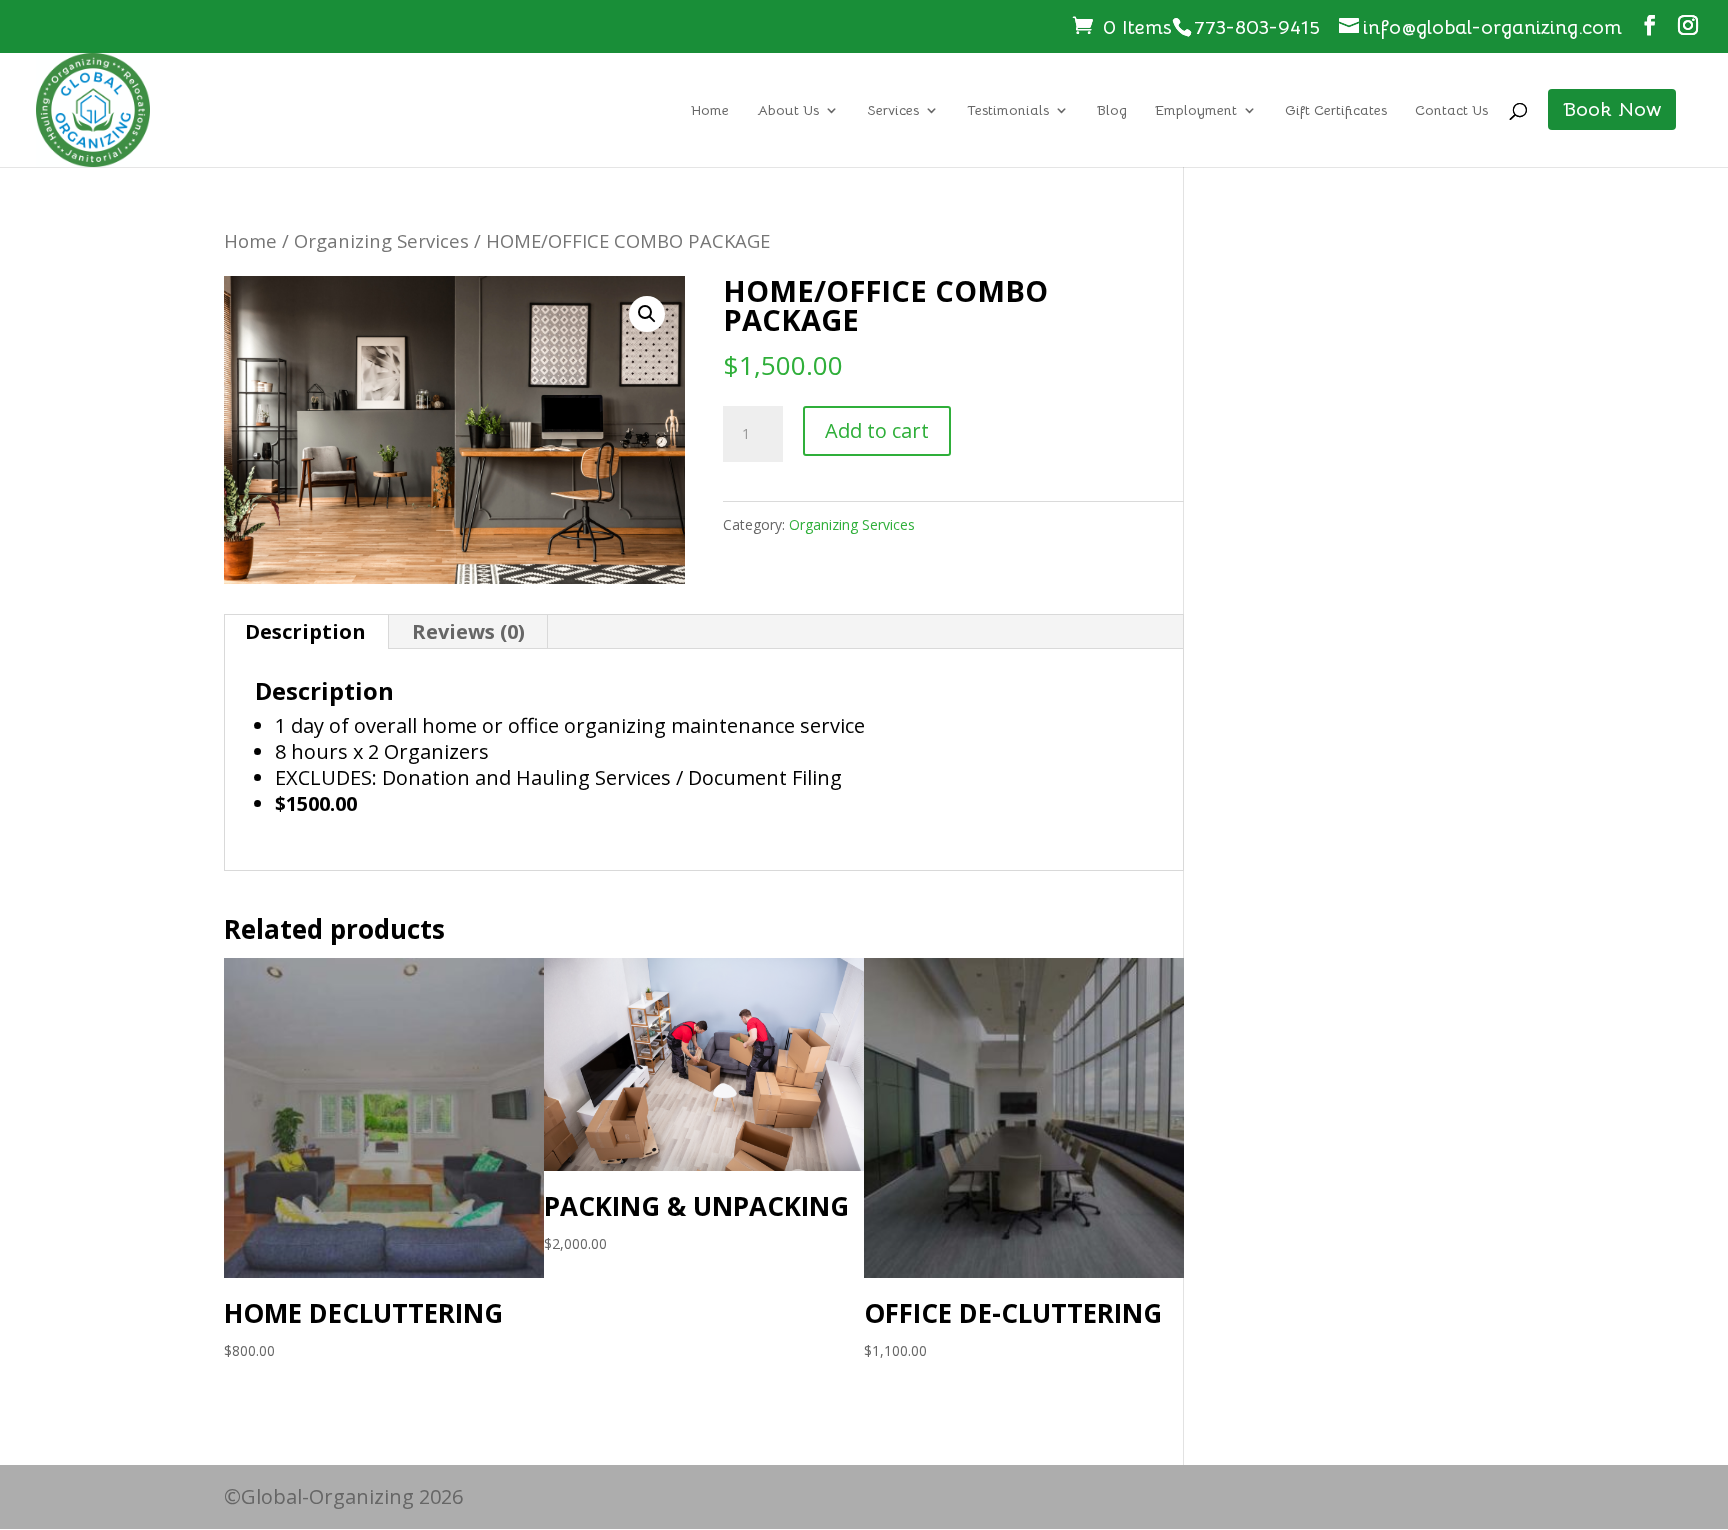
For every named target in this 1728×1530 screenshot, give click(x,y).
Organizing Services (381, 240)
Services (893, 111)
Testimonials (1008, 111)
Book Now (1612, 109)
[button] (647, 314)
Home (710, 111)
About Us (788, 111)
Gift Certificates (1336, 111)
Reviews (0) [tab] (468, 631)
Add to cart (877, 430)
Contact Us (1451, 111)
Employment (1196, 111)
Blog (1112, 111)
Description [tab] (305, 631)
